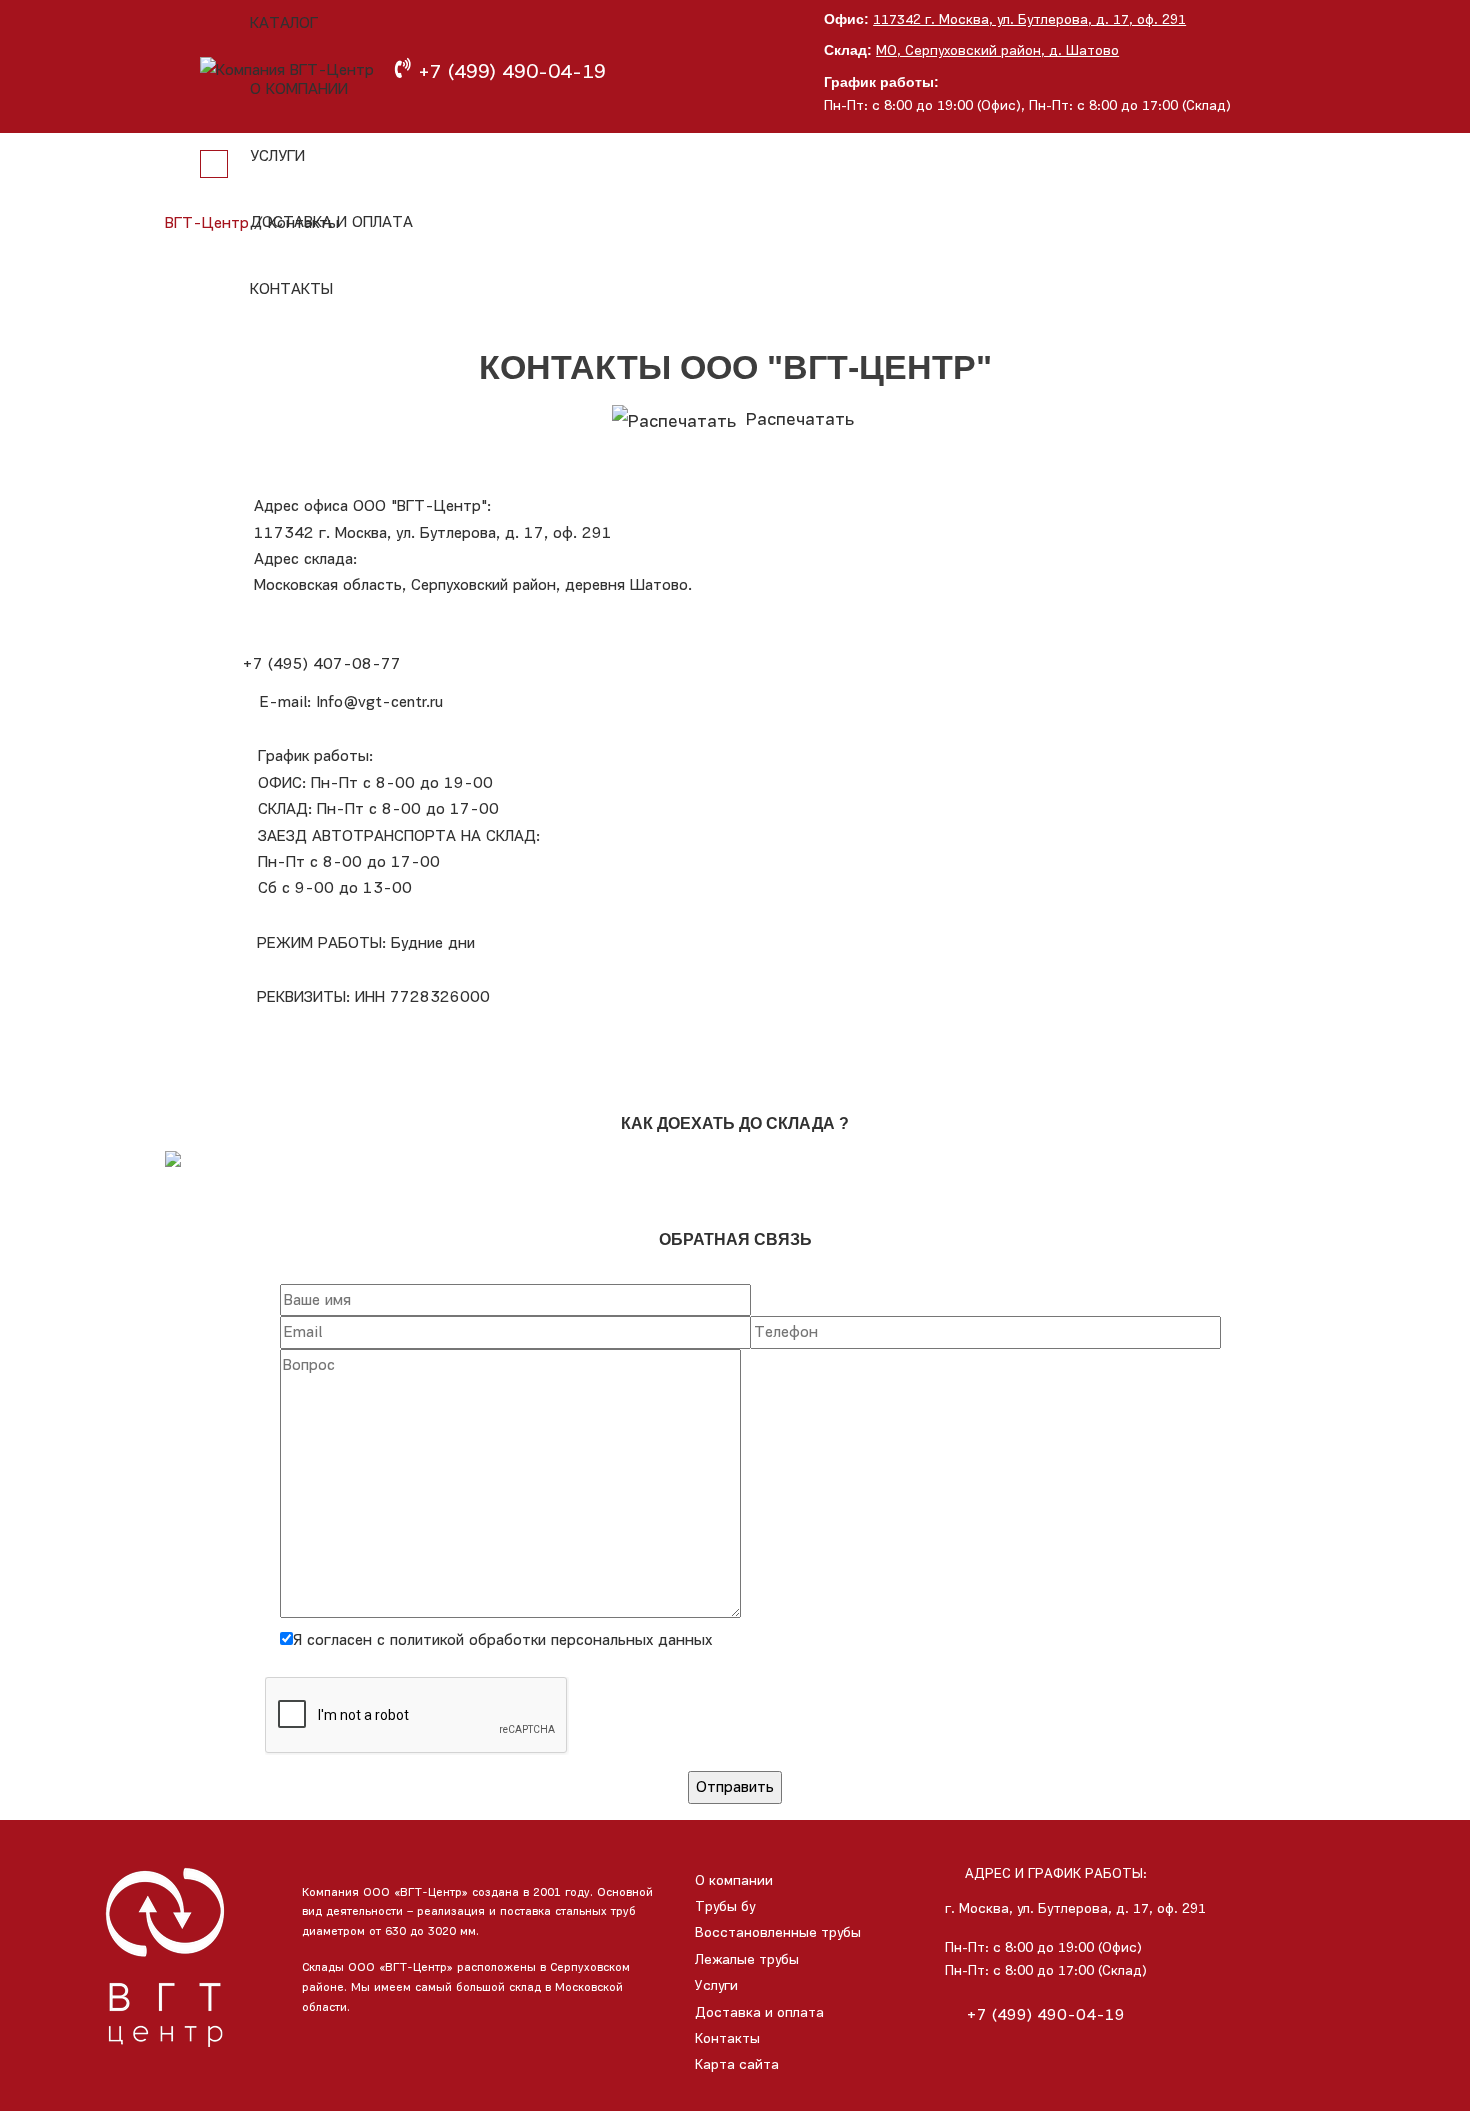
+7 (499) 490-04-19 (1045, 2014)
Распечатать (797, 419)
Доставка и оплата (331, 221)
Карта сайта (737, 2064)
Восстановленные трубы (778, 1932)
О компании (299, 88)
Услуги (277, 155)
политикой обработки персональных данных (551, 1639)
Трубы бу (725, 1906)
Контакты (291, 288)
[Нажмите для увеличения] (735, 1158)
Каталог (284, 22)
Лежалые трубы (747, 1959)
